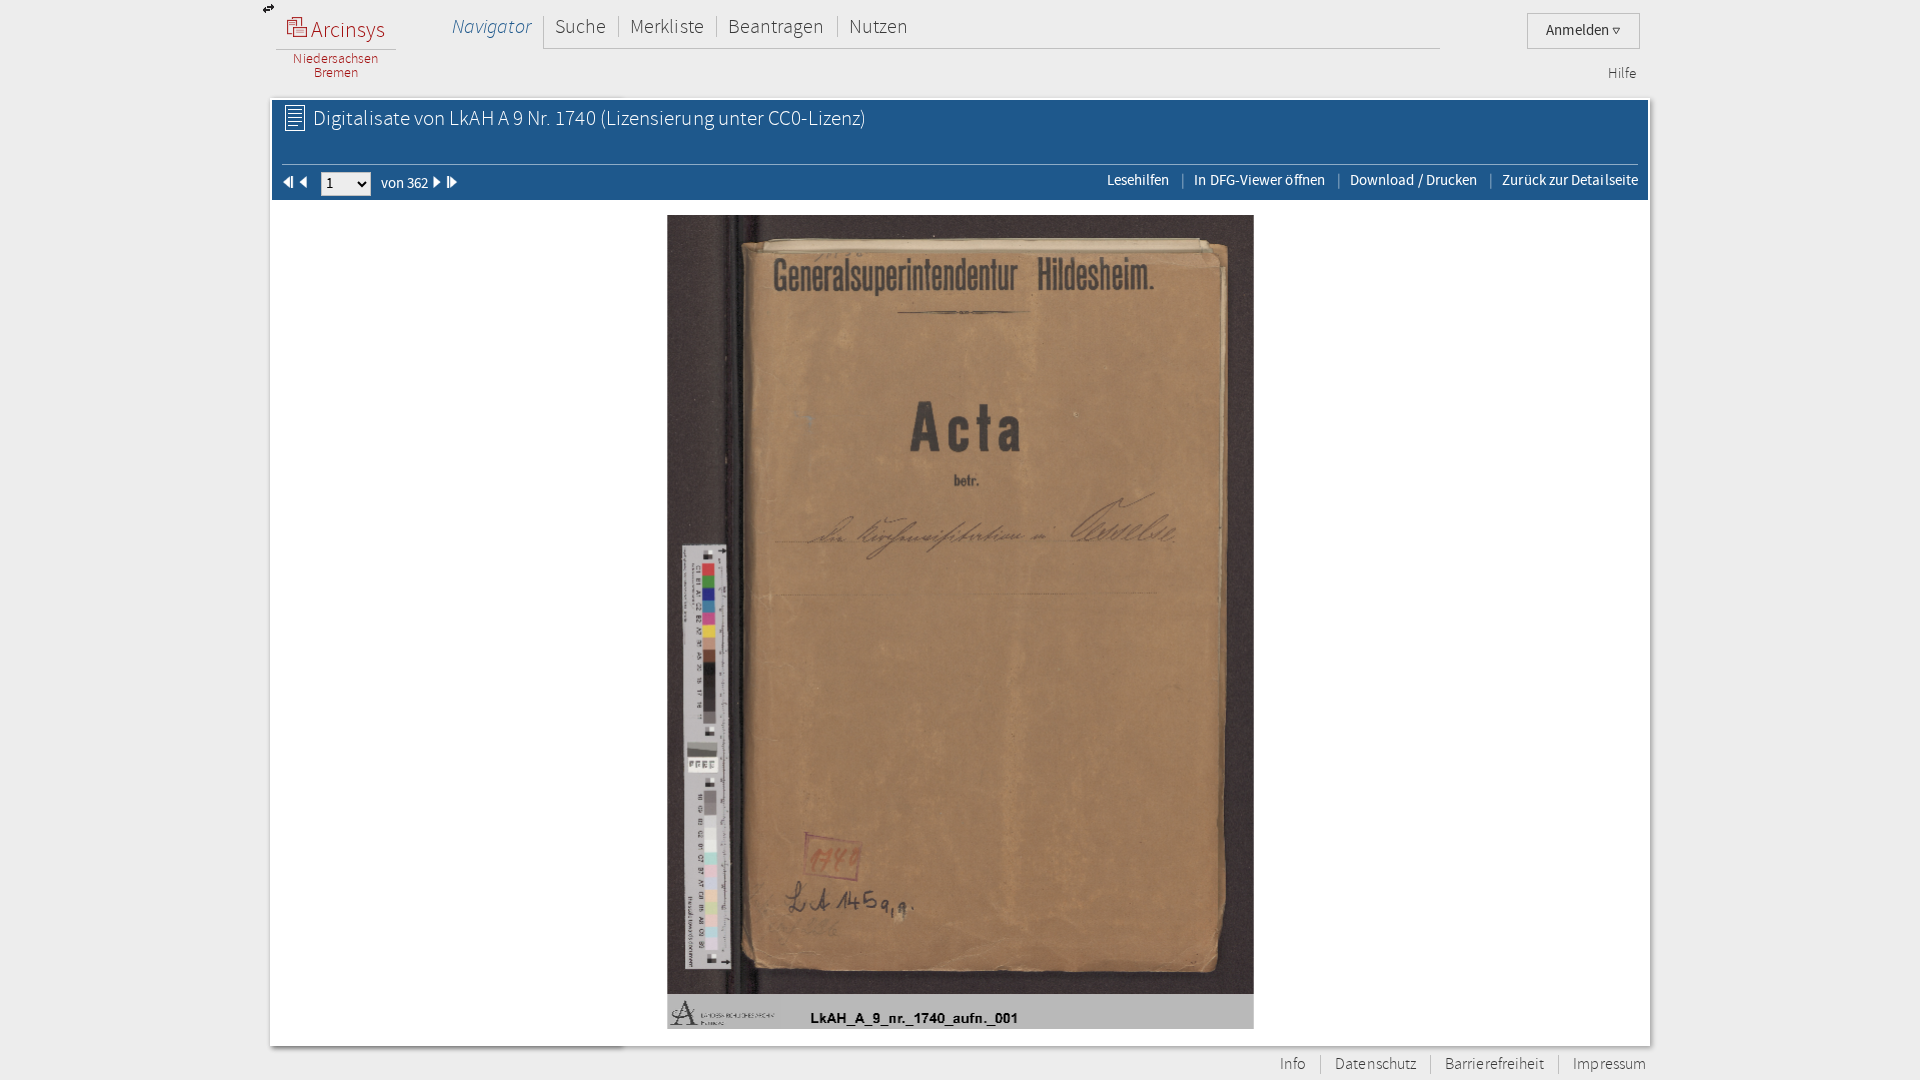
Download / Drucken (1413, 180)
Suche (580, 26)
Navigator (491, 26)
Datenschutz (1375, 1064)
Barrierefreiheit (1494, 1064)
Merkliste (667, 26)
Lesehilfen (1138, 180)
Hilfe (1622, 74)
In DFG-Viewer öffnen (1259, 180)
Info (1293, 1064)
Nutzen (878, 26)
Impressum (1609, 1064)
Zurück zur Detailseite (1570, 180)
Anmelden (1579, 30)
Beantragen (776, 26)
